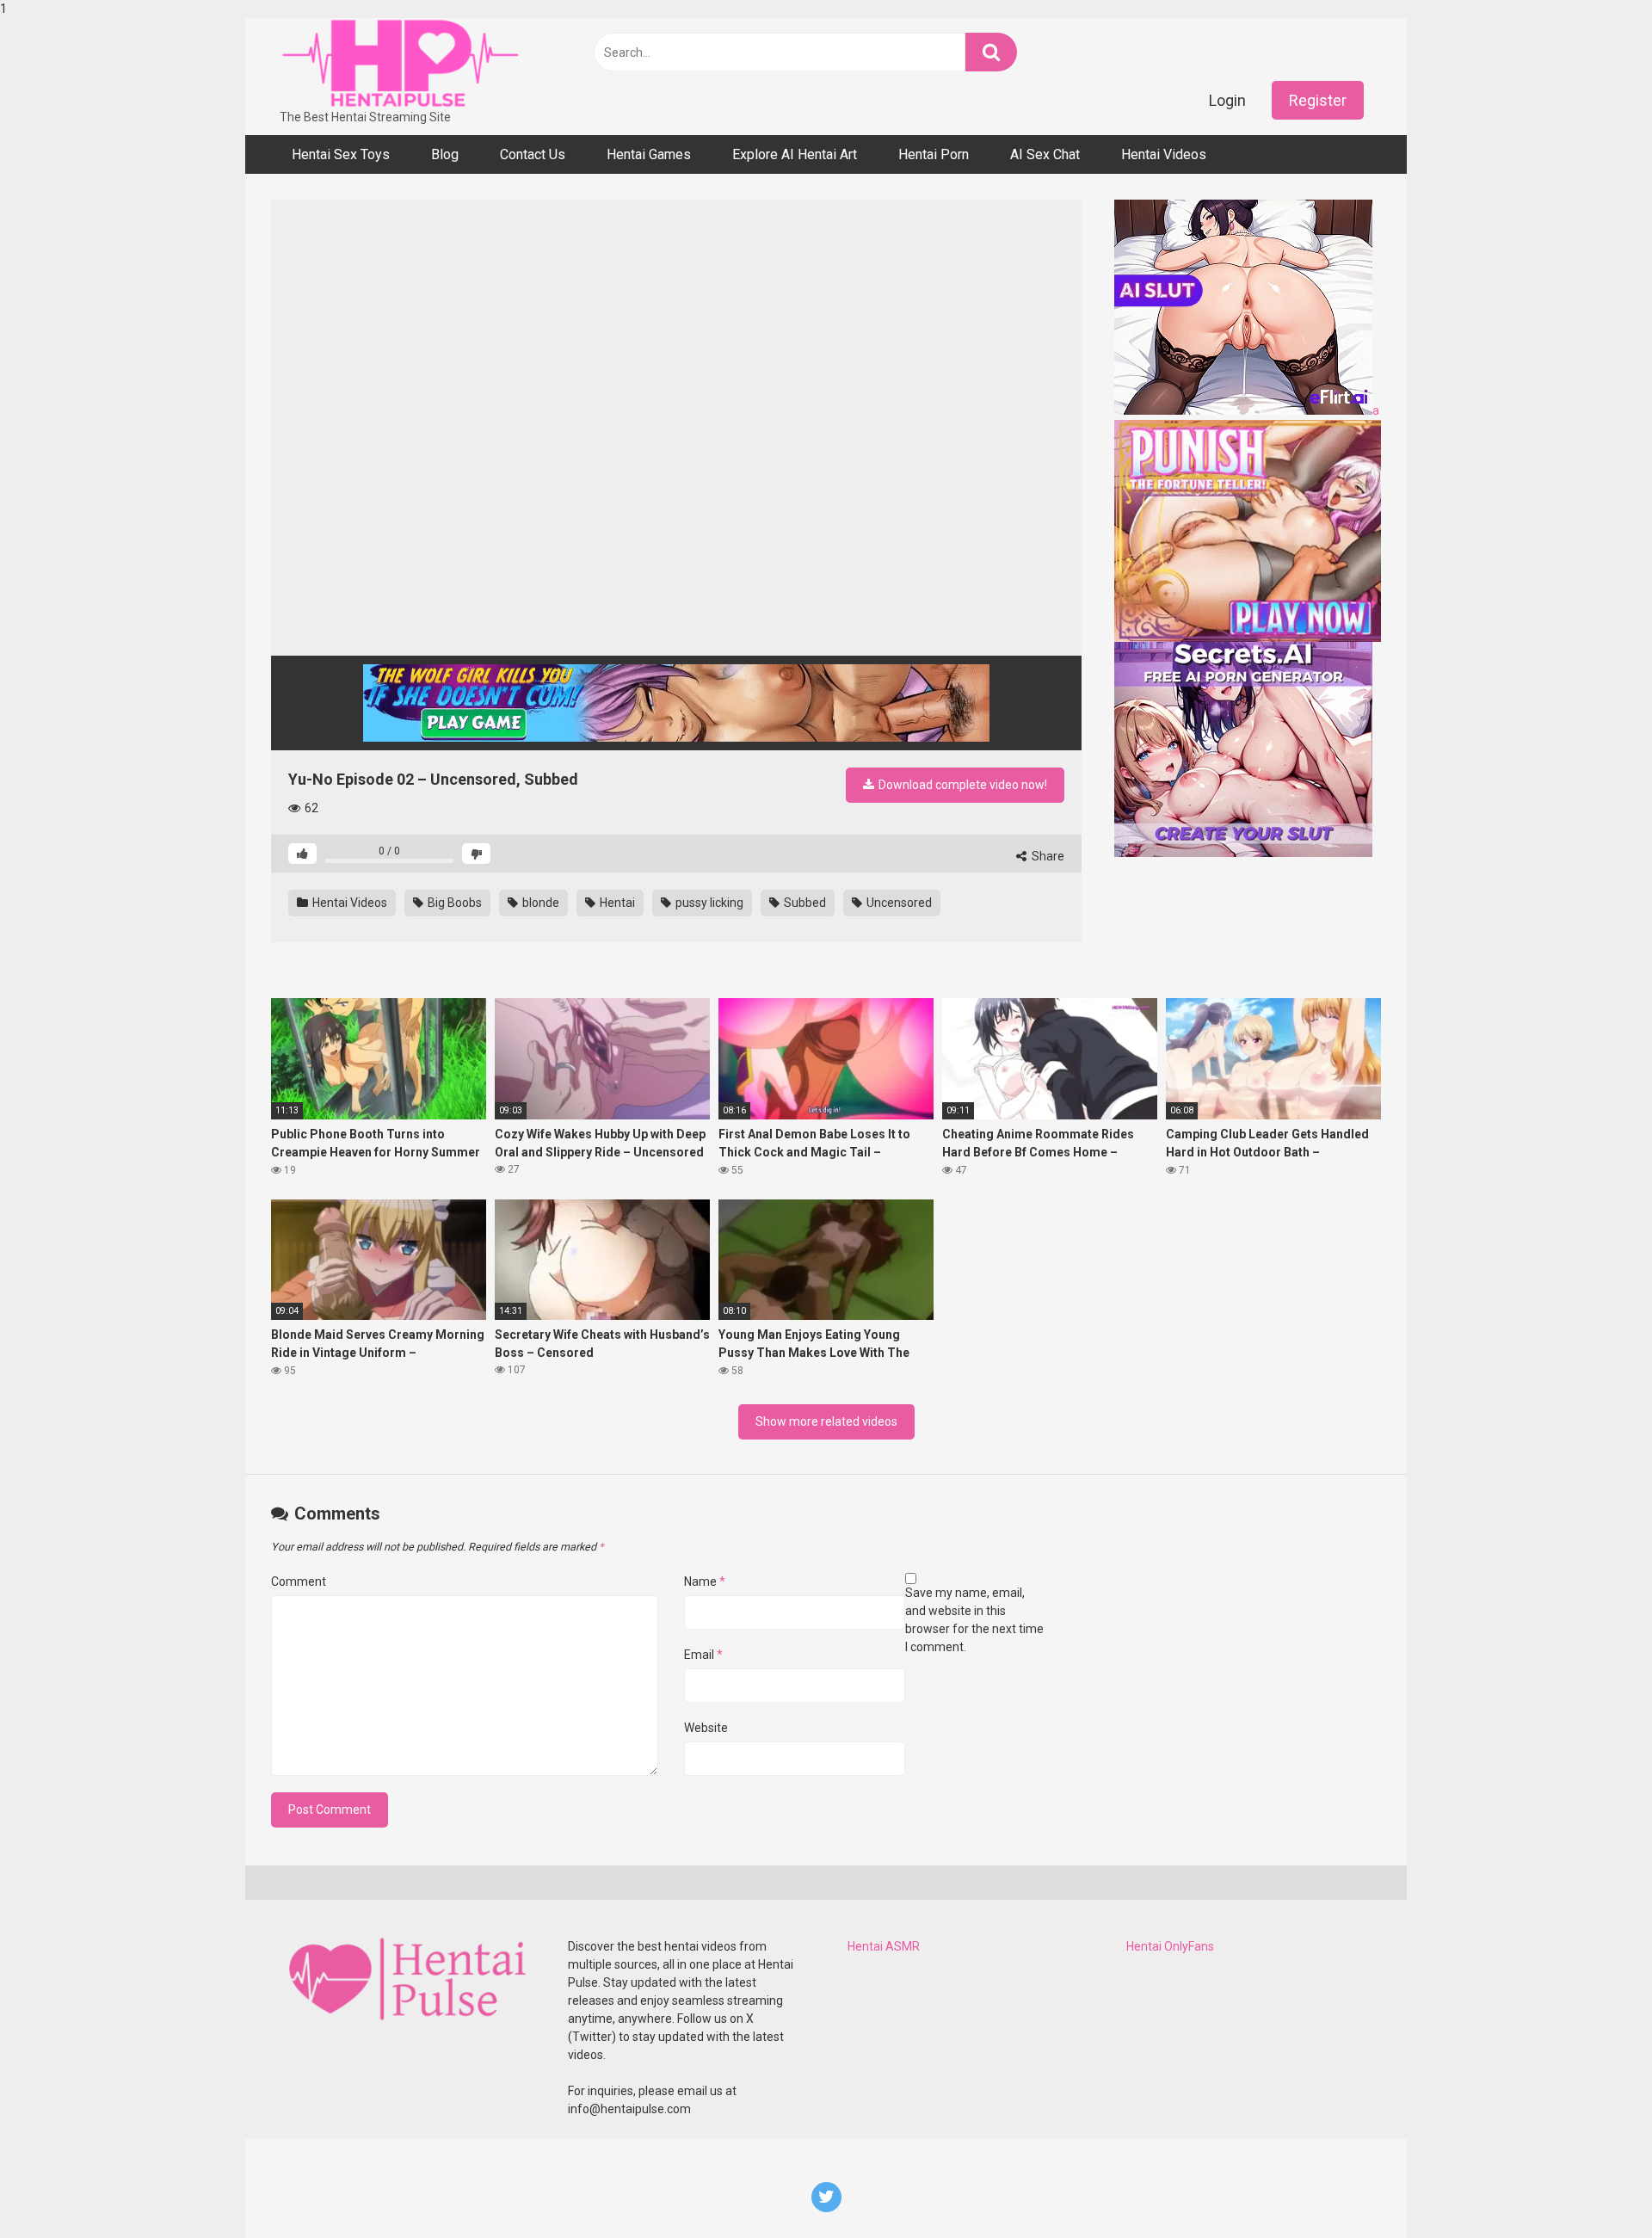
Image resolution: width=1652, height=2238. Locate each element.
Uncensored (898, 903)
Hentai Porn (934, 154)
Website (706, 1728)
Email (703, 1655)
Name (705, 1581)
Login (1227, 100)
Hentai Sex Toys (341, 154)
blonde (539, 903)
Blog (445, 154)
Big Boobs (453, 903)
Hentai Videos (1164, 154)
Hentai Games (649, 154)
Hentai (616, 903)
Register (1318, 100)
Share (1047, 856)
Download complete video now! (962, 785)
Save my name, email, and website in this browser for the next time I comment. (974, 1620)
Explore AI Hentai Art (795, 154)
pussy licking (708, 903)
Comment (299, 1581)
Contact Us (533, 154)
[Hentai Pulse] (400, 63)
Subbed (804, 903)
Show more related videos (826, 1421)
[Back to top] (1594, 2189)
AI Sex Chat (1045, 154)
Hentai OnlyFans (1170, 1946)
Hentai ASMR (884, 1946)
